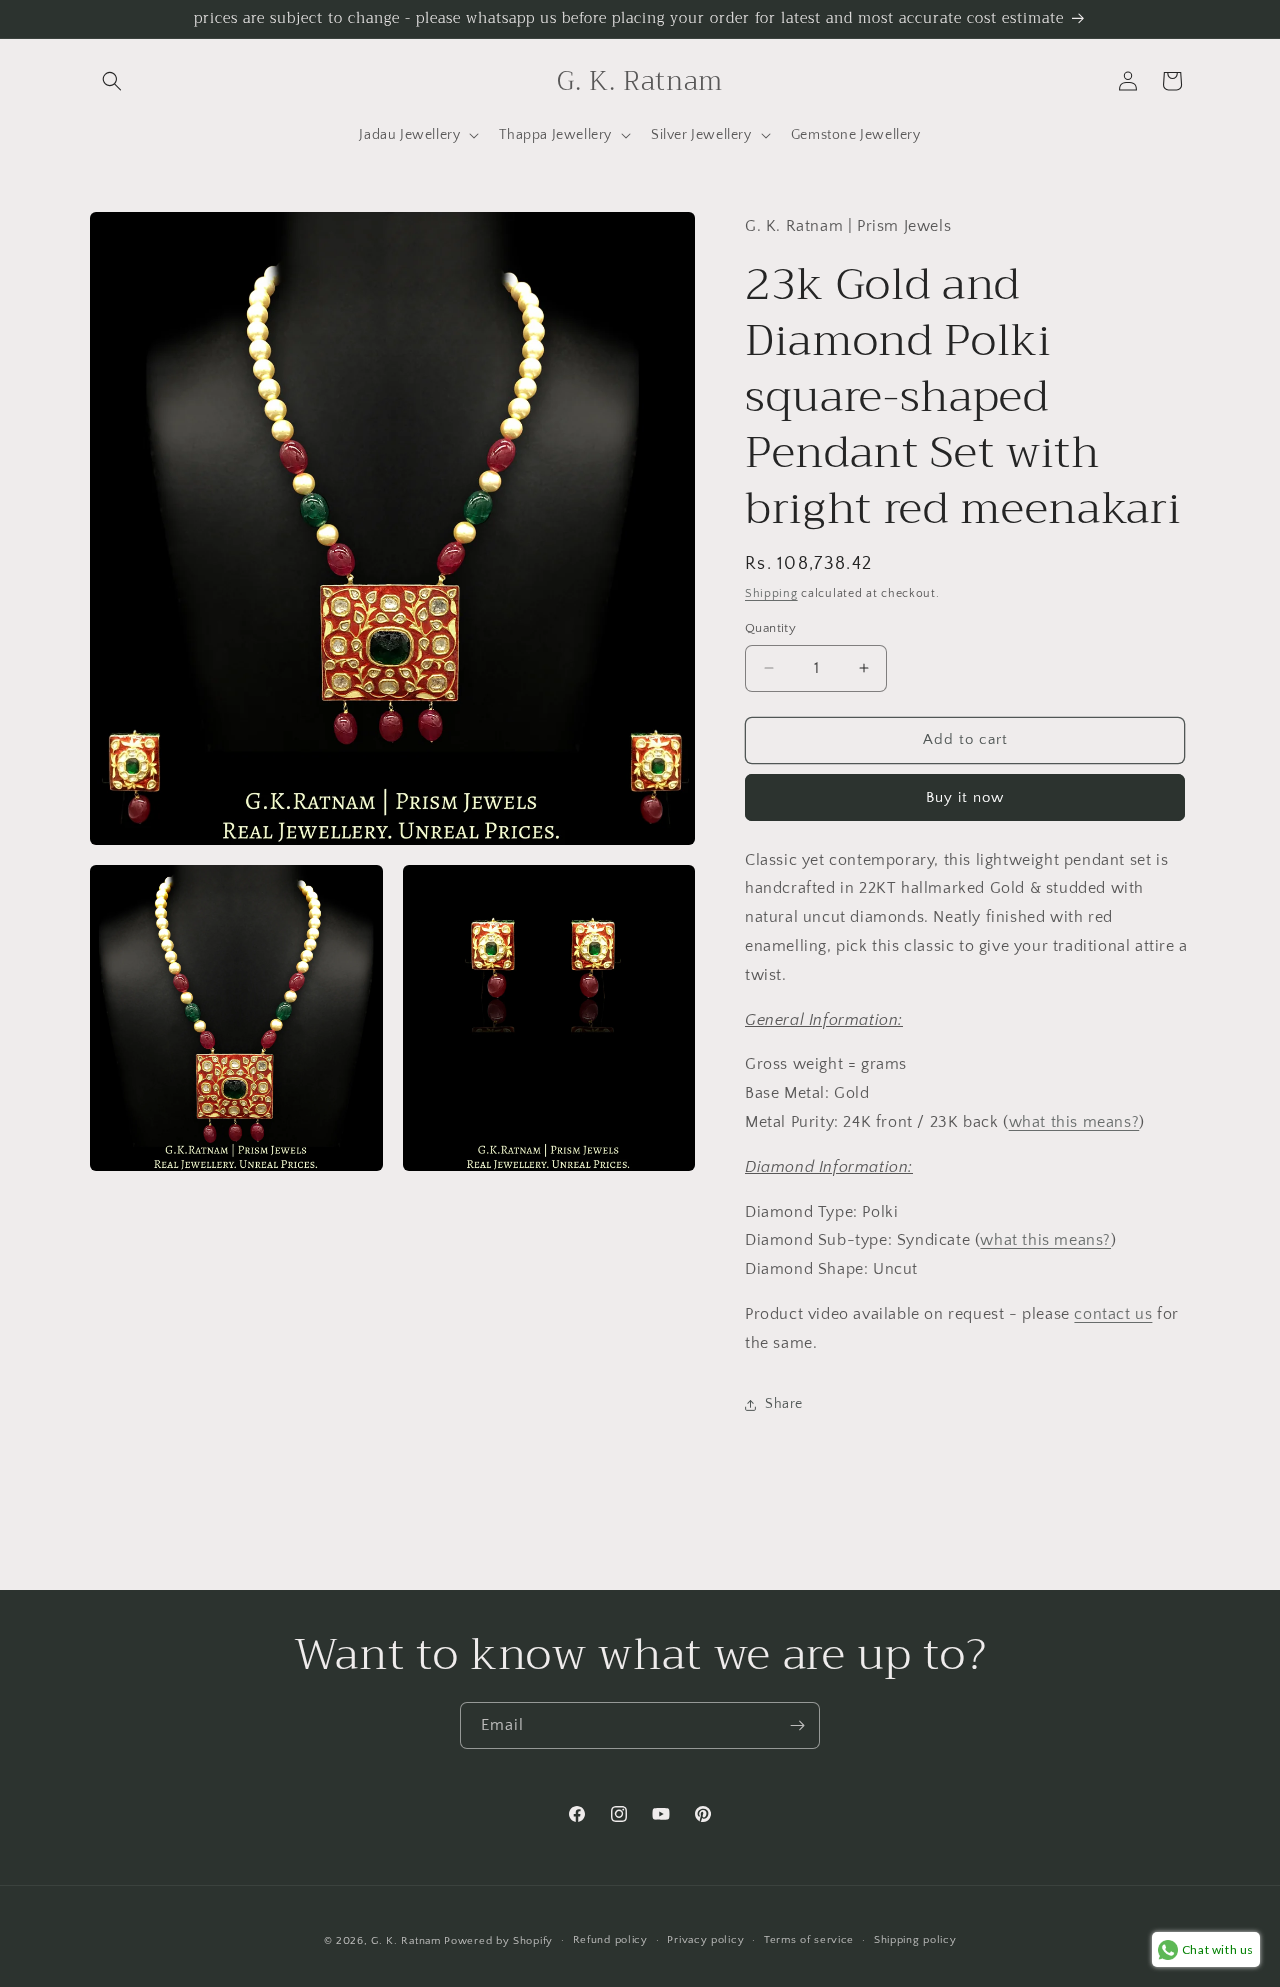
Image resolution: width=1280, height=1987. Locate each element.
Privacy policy (705, 1940)
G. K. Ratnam (405, 1941)
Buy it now (965, 797)
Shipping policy (915, 1940)
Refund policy (610, 1940)
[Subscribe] (797, 1725)
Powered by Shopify (498, 1941)
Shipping (771, 593)
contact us (1113, 1314)
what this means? (1074, 1122)
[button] (112, 81)
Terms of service (809, 1940)
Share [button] (784, 1404)
